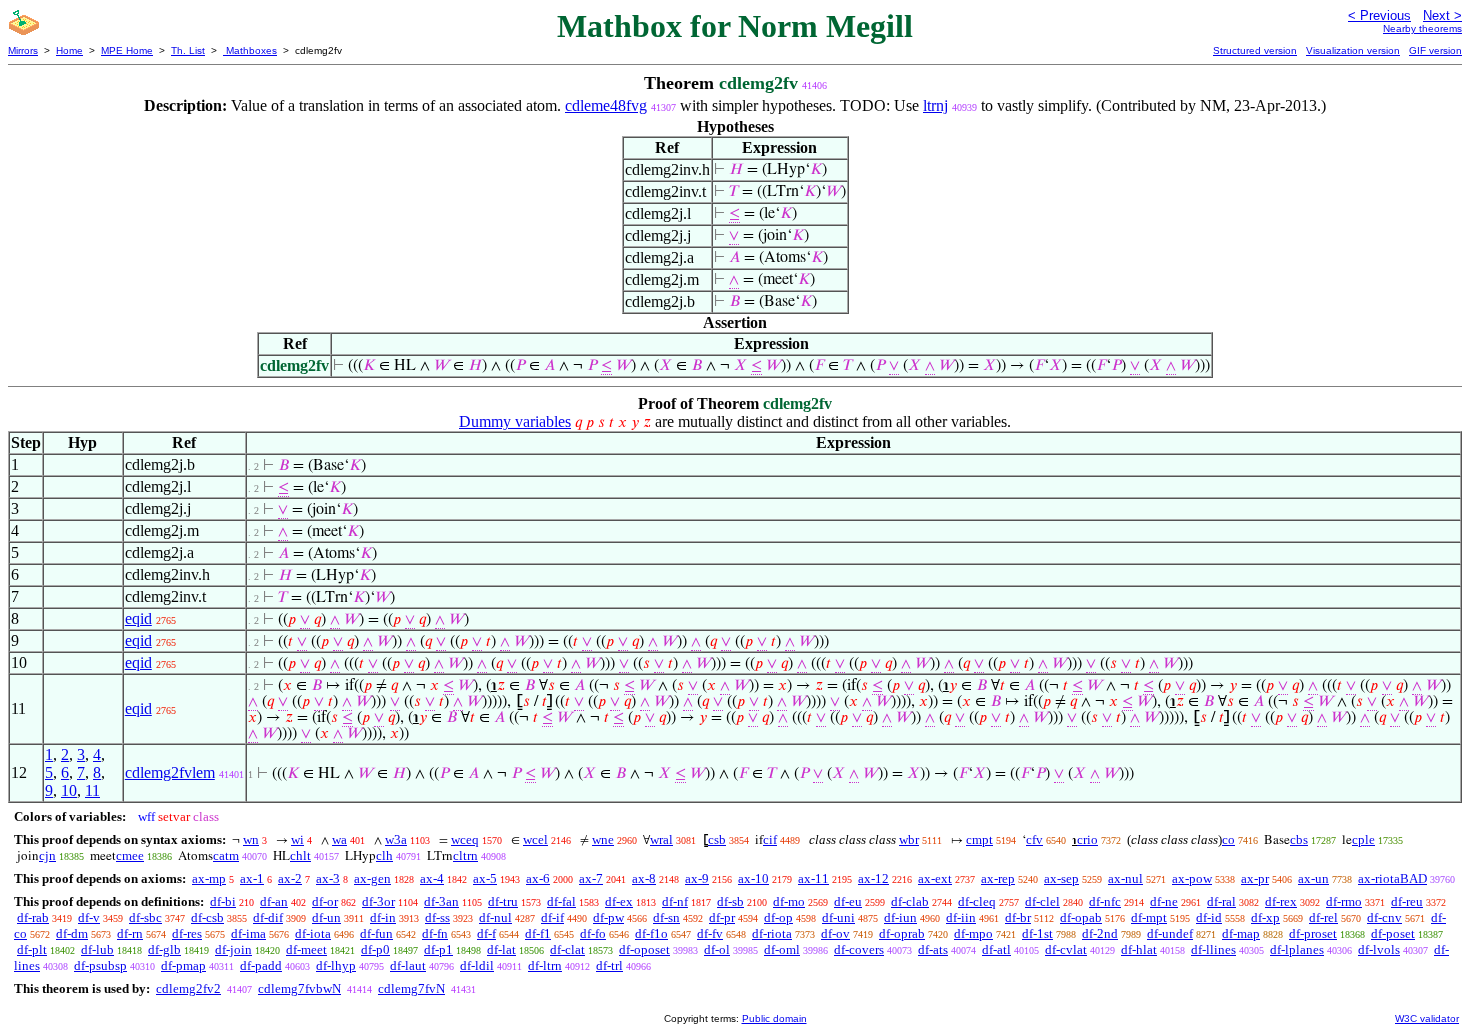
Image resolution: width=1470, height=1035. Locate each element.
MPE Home (127, 50)
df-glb (164, 949)
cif (770, 839)
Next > (1442, 15)
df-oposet (644, 949)
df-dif (268, 917)
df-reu (1407, 901)
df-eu (848, 901)
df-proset (1313, 933)
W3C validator (1427, 1018)
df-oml (782, 949)
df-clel (1042, 901)
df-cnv (1384, 917)
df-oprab (902, 933)
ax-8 (644, 878)
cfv (1034, 839)
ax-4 (432, 878)
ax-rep (998, 878)
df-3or (378, 901)
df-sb (730, 901)
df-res (187, 933)
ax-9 (697, 878)
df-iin (961, 917)
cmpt (979, 839)
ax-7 (591, 878)
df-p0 (375, 949)
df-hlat (1139, 949)
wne (603, 839)
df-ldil (477, 965)
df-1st (1037, 933)
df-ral (1221, 901)
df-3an (441, 901)
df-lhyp (336, 965)
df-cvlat (1066, 949)
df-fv (710, 933)
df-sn (666, 917)
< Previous (1379, 15)
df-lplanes (1297, 949)
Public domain (774, 1018)
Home (69, 50)
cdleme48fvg (606, 105)
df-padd (261, 965)
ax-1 (252, 878)
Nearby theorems (1422, 28)
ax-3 (328, 878)
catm (226, 855)
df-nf (675, 901)
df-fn (435, 933)
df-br (1018, 917)
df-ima (248, 933)
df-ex (619, 901)
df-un (326, 917)
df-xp (1265, 917)
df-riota (772, 933)
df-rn (130, 933)
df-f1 (538, 933)
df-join (233, 949)
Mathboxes (250, 50)
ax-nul (1125, 878)
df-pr (722, 917)
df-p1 (438, 949)
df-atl (996, 949)
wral (661, 839)
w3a (396, 839)
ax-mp (209, 878)
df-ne (1164, 901)
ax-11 (813, 878)
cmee (130, 855)
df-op (778, 917)
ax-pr (1255, 878)
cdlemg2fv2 (188, 988)
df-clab (910, 901)
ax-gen (372, 878)
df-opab (1081, 917)
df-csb (207, 917)
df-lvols (1379, 949)
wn (251, 839)
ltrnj (935, 105)
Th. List (188, 50)
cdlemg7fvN (411, 988)
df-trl (609, 965)
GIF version (1435, 50)
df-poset (1393, 933)
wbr (909, 839)
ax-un (1313, 878)
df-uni (838, 917)
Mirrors (23, 50)
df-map (1241, 933)
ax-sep (1061, 878)
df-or (325, 901)
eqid (138, 618)
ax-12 (873, 878)
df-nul (495, 917)
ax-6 (538, 878)
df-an (274, 901)
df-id (1209, 917)
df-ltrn (545, 965)
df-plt (32, 949)
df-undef (1170, 933)
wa (339, 839)
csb (717, 839)
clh (384, 855)
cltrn (465, 855)
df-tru (503, 901)
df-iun (900, 917)
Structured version (1255, 50)
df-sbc (145, 917)
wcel (535, 839)
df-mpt (1149, 917)
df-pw (608, 917)
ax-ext (935, 878)
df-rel (1323, 917)
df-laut (408, 965)
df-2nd (1100, 933)
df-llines (1213, 949)
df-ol (717, 949)
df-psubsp (100, 965)
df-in (383, 917)
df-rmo (1344, 901)
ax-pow (1192, 878)
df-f (486, 933)
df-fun (376, 933)
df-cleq (977, 901)
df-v (89, 917)
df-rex (1281, 901)
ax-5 (485, 878)
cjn (47, 855)
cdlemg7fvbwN (299, 988)
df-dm (72, 933)
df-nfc (1105, 901)
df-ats (933, 949)
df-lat (501, 949)
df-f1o (651, 933)
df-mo (789, 901)
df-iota (313, 933)
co (1228, 839)
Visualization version (1353, 50)
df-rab (33, 917)
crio (1087, 839)
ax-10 (753, 878)
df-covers (859, 949)
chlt (300, 855)
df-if (552, 917)
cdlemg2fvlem (170, 772)
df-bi (223, 901)
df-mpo (973, 933)
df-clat (567, 949)
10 (69, 790)
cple (1363, 839)
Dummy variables (515, 421)
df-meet (306, 949)
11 (92, 790)
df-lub (97, 949)
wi (297, 839)
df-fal (561, 901)
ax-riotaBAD (1392, 878)
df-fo (593, 933)
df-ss (437, 917)
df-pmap (183, 965)
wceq (465, 839)
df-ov (835, 933)
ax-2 (290, 878)
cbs (1299, 839)
